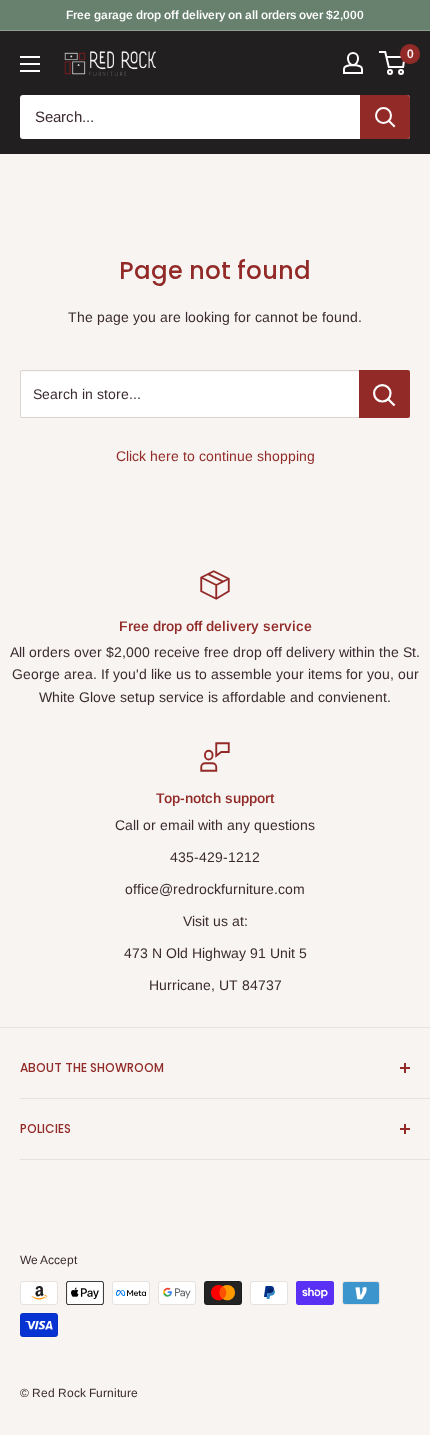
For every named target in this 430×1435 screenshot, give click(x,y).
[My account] (353, 63)
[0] (393, 63)
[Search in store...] (384, 394)
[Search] (385, 117)
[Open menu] (30, 64)
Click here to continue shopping (215, 456)
